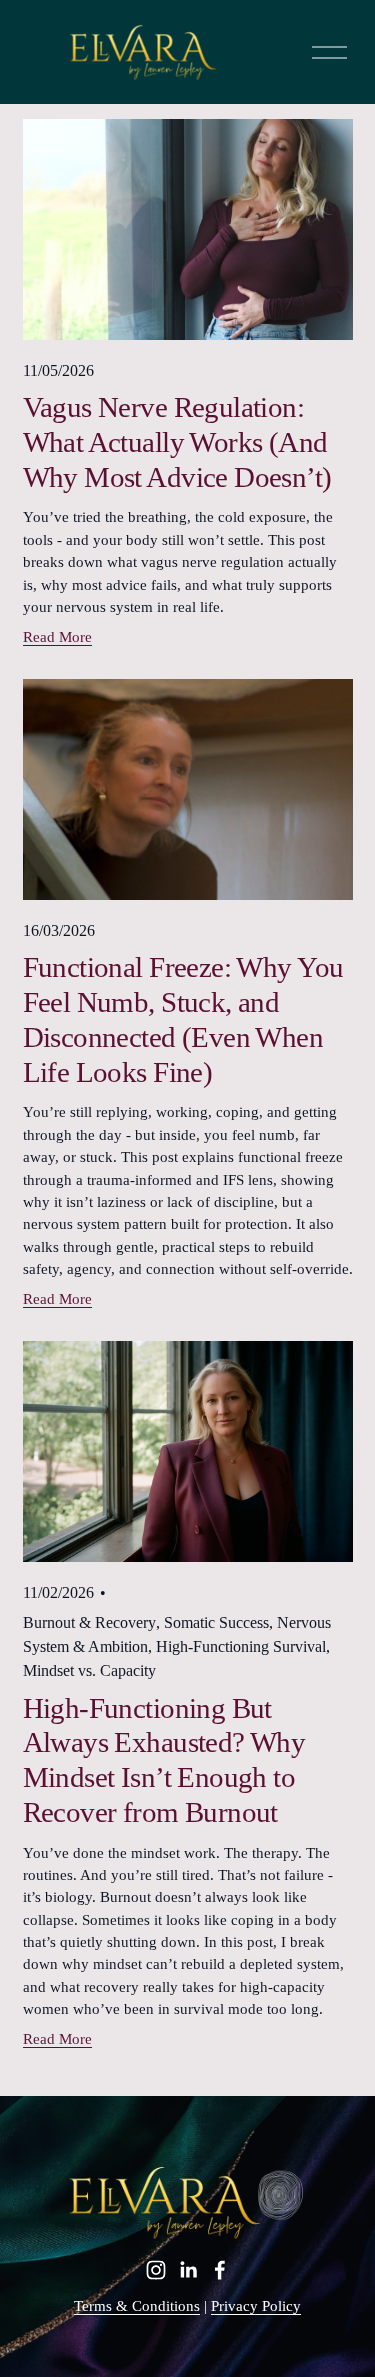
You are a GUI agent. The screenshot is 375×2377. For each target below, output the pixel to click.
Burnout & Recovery (89, 1622)
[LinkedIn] (188, 2270)
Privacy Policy (256, 2306)
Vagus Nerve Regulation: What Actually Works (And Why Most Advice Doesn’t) (177, 442)
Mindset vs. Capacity (89, 1670)
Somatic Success (216, 1622)
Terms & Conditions (137, 2306)
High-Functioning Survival (241, 1646)
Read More (57, 637)
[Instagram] (156, 2270)
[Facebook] (220, 2270)
